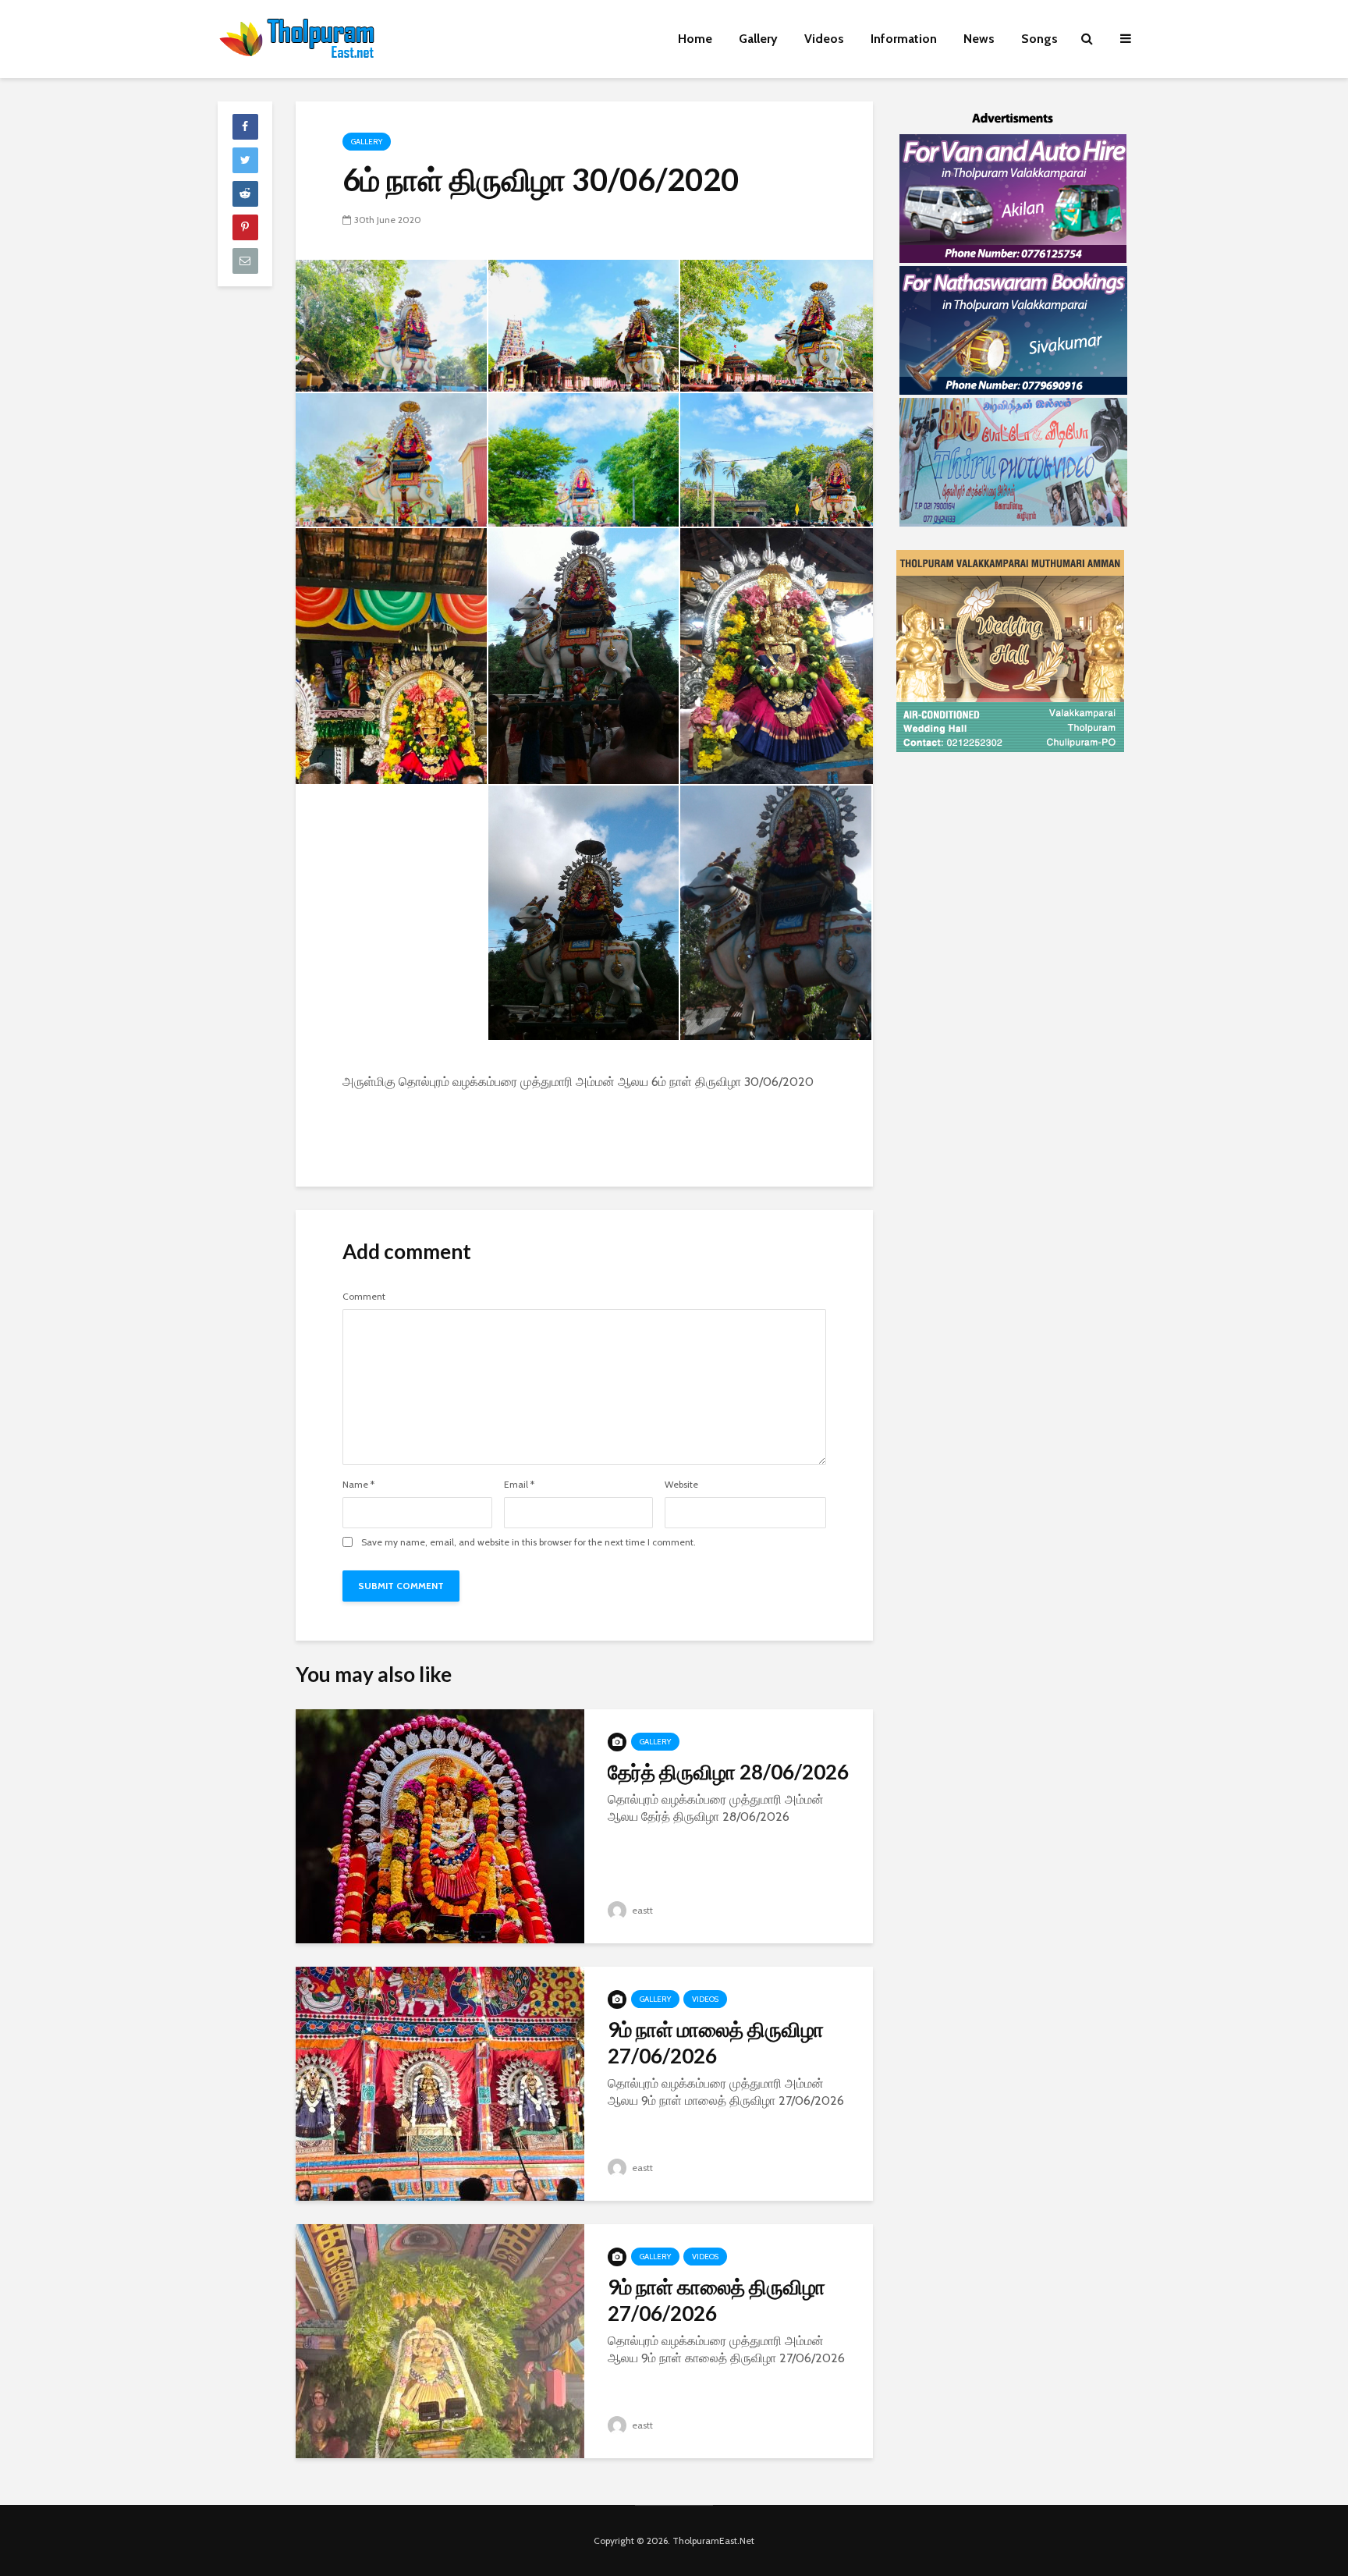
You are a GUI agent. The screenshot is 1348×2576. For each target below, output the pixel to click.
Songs (1039, 39)
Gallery (758, 39)
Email (519, 1485)
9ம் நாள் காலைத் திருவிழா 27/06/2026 (717, 2300)
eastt (641, 1910)
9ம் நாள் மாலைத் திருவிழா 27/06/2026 (716, 2042)
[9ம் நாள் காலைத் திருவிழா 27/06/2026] (440, 2340)
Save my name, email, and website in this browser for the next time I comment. (529, 1542)
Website (681, 1485)
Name (358, 1485)
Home (695, 39)
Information (904, 39)
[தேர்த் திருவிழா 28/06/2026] (440, 1825)
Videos (824, 39)
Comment (364, 1297)
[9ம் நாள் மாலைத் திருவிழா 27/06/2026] (440, 2083)
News (979, 39)
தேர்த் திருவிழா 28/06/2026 (728, 1772)
